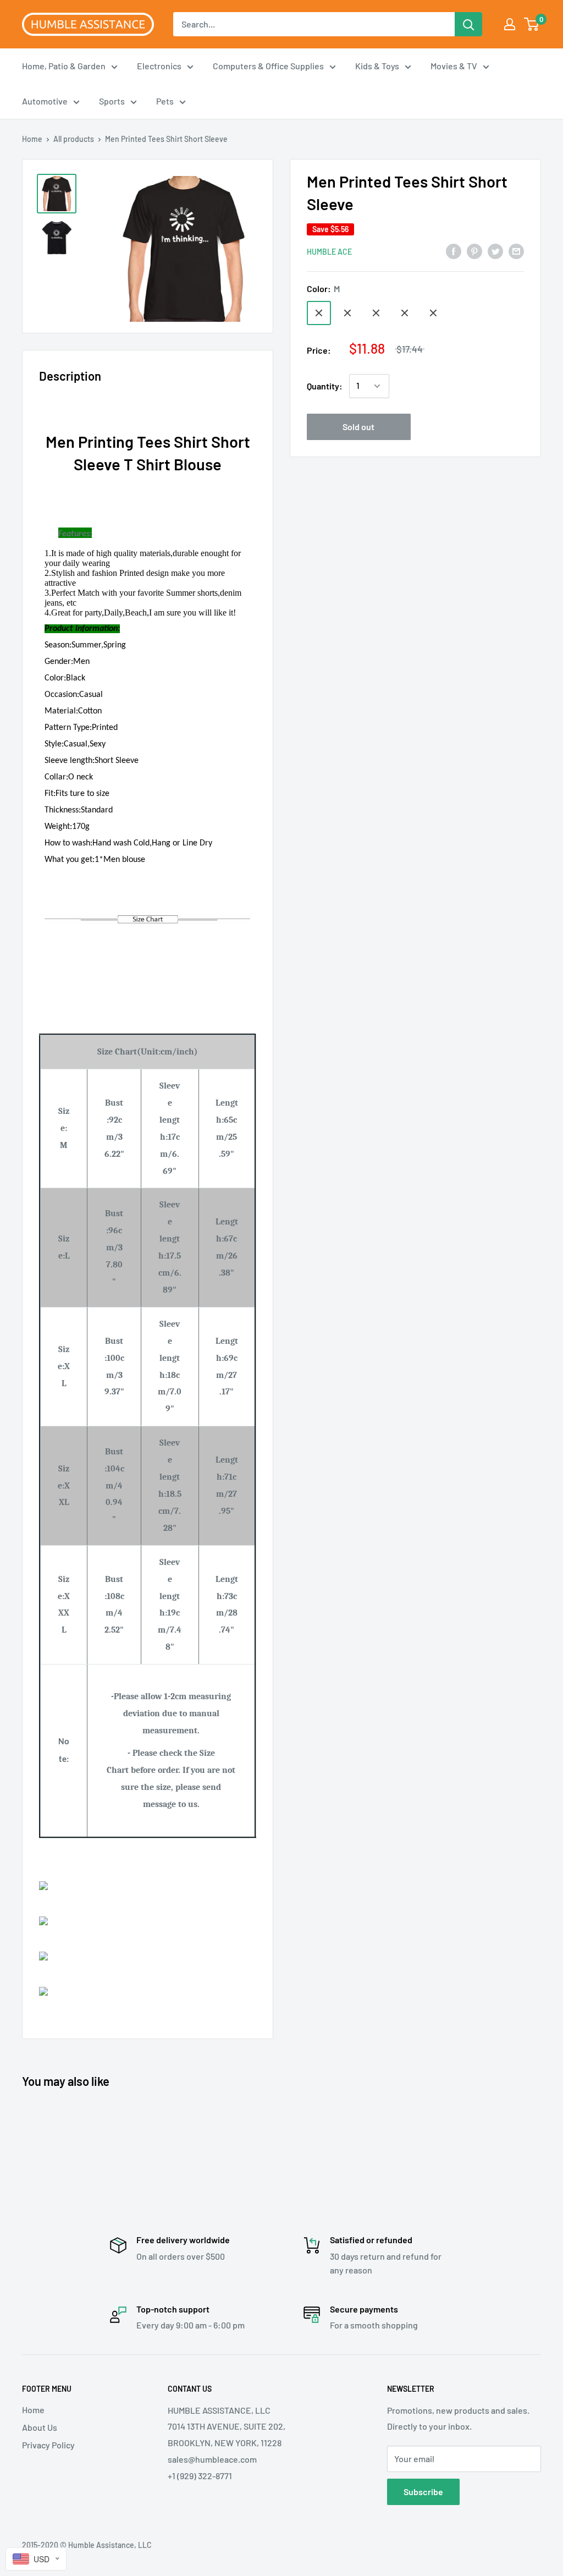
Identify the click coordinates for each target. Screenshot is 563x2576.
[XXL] (405, 313)
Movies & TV (454, 66)
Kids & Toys (377, 66)
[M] (319, 313)
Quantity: (325, 386)
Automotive (45, 101)
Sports (112, 101)
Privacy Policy (48, 2445)
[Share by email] (516, 251)
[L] (347, 313)
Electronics (159, 66)
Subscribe (423, 2492)
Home (32, 139)
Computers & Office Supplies (268, 66)
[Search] (468, 24)
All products (74, 139)
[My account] (510, 24)
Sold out (358, 427)
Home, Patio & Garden (64, 66)
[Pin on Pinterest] (474, 251)
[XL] (376, 313)
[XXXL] (433, 313)
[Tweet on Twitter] (495, 251)
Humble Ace (329, 252)
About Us (40, 2427)
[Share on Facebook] (454, 251)
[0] (532, 24)
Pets (165, 101)
